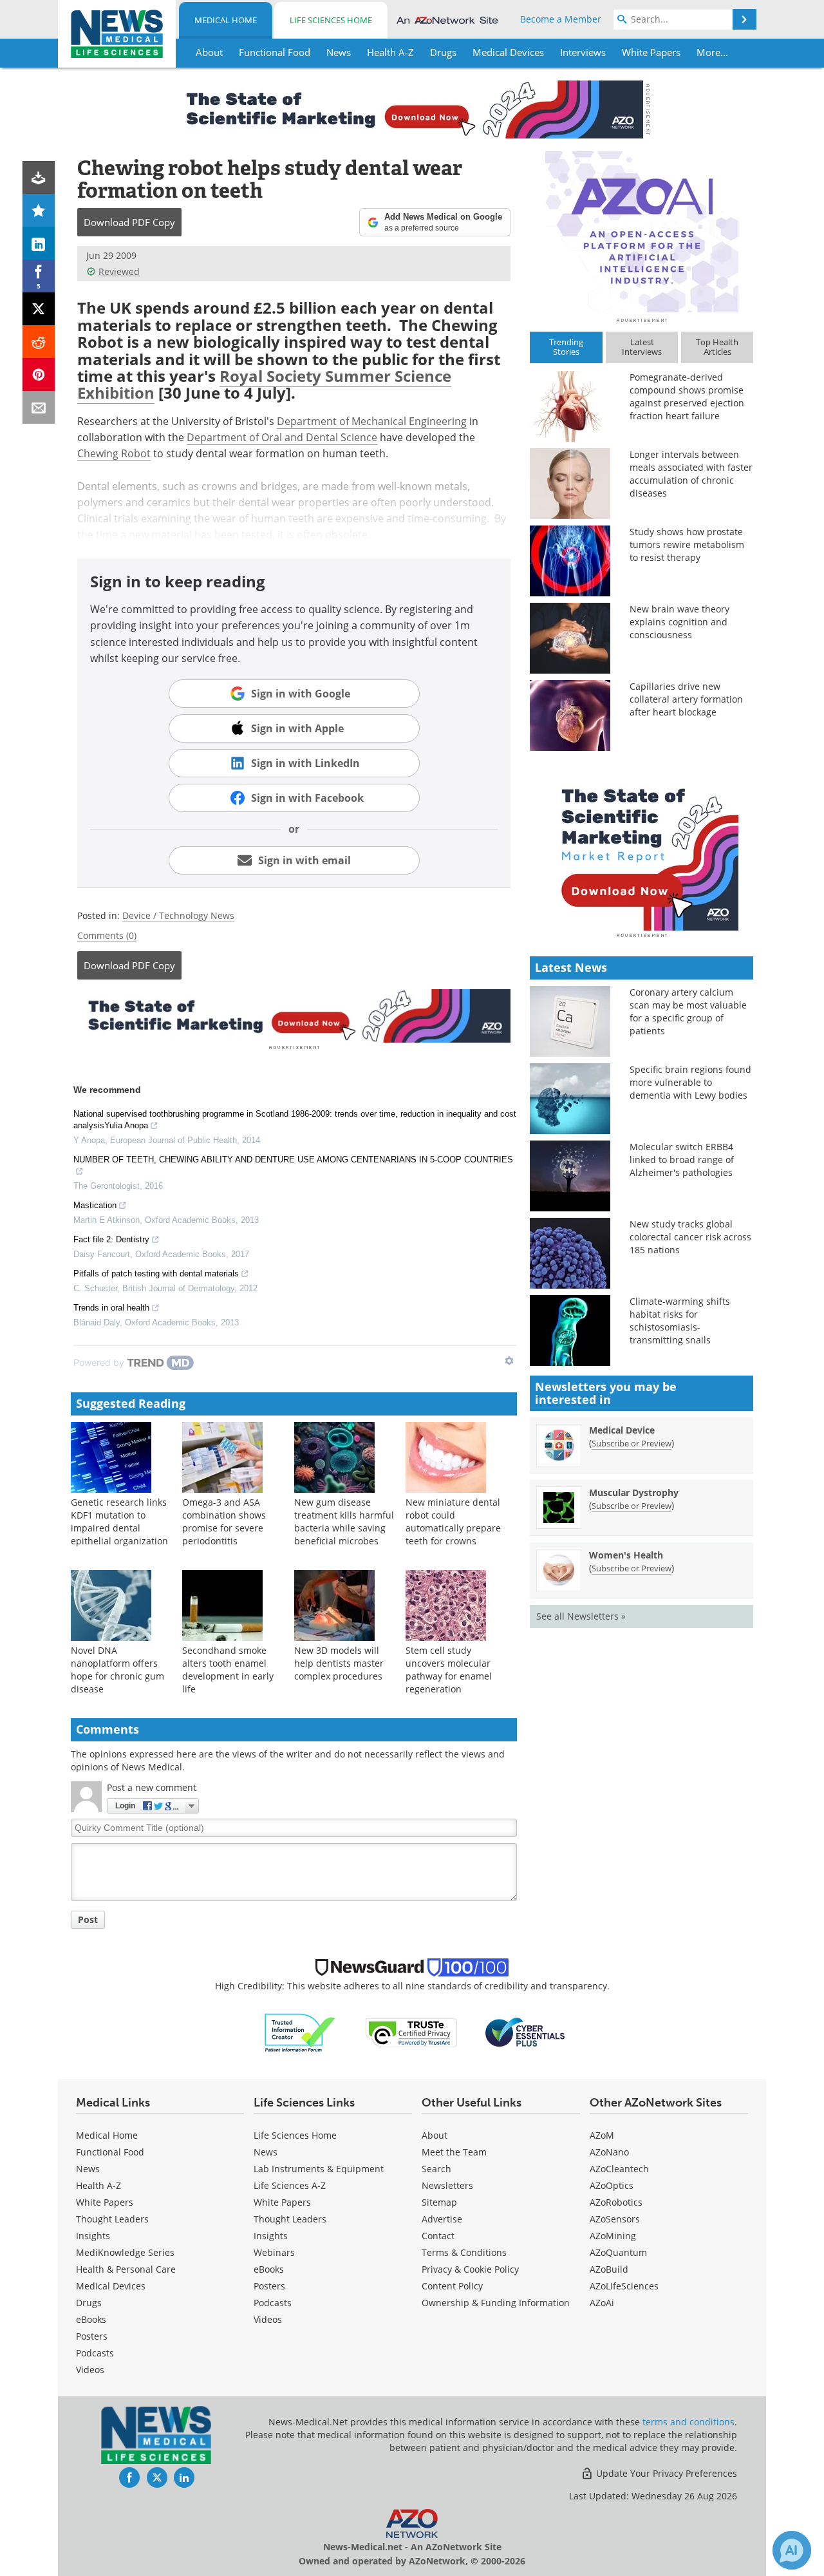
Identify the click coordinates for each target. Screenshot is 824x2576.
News (88, 2169)
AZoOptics (612, 2185)
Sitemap (439, 2202)
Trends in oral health (111, 1308)
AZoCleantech (619, 2169)
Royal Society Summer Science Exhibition (264, 384)
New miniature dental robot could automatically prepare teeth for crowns (453, 1521)
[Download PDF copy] (39, 177)
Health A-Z (98, 2185)
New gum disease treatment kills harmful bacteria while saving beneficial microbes (344, 1521)
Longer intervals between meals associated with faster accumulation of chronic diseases (691, 474)
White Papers (105, 2202)
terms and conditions (688, 2422)
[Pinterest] (39, 374)
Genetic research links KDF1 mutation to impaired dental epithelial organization (119, 1521)
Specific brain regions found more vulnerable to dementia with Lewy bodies (690, 1082)
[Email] (39, 407)
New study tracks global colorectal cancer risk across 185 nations (690, 1237)
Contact (438, 2236)
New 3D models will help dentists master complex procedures (339, 1663)
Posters (92, 2336)
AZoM (602, 2135)
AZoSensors (615, 2219)
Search (436, 2169)
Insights (93, 2236)
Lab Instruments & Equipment (319, 2169)
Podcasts (95, 2353)
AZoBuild (609, 2269)
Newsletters (447, 2185)
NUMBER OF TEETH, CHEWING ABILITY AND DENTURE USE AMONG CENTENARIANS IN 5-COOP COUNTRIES (293, 1160)
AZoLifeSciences (624, 2286)
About (435, 2135)
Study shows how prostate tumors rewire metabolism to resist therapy (687, 545)
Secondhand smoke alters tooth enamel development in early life (228, 1670)
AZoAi (602, 2303)
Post (88, 1919)
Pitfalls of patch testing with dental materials (156, 1274)
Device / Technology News (178, 915)
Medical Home (226, 20)
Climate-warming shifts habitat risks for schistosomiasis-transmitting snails (680, 1321)
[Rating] (39, 210)
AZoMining (613, 2236)
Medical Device (622, 1430)
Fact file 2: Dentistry (111, 1239)
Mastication (95, 1205)
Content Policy (452, 2286)
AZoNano (609, 2152)
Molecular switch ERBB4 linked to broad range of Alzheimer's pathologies (682, 1160)
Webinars (274, 2252)
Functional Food (110, 2152)
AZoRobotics (616, 2202)
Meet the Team (454, 2152)
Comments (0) (107, 935)
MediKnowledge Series (125, 2252)
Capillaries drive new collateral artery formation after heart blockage (686, 699)
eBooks (91, 2319)
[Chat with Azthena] (792, 2550)
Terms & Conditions (464, 2252)
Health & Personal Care (126, 2269)
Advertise (442, 2219)
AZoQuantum (618, 2252)
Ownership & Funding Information (496, 2303)
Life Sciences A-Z (290, 2185)
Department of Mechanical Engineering (372, 421)
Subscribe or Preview (632, 1443)
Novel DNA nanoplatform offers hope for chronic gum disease (117, 1670)
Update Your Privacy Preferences (665, 2473)
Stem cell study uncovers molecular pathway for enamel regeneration (449, 1670)
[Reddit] (39, 342)
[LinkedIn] (39, 243)
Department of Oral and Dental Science (282, 437)
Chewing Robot (114, 453)
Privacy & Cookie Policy (470, 2269)
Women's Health (626, 1555)
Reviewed (119, 271)
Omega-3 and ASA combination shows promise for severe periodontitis (224, 1521)
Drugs (89, 2303)
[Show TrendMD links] (509, 1361)
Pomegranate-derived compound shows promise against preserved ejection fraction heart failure (687, 396)
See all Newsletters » (581, 1616)
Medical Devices (111, 2286)
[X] (39, 309)
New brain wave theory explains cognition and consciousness (679, 622)
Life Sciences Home (331, 20)
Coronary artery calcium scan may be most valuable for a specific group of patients (688, 1011)
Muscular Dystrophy (634, 1492)
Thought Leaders (112, 2219)
